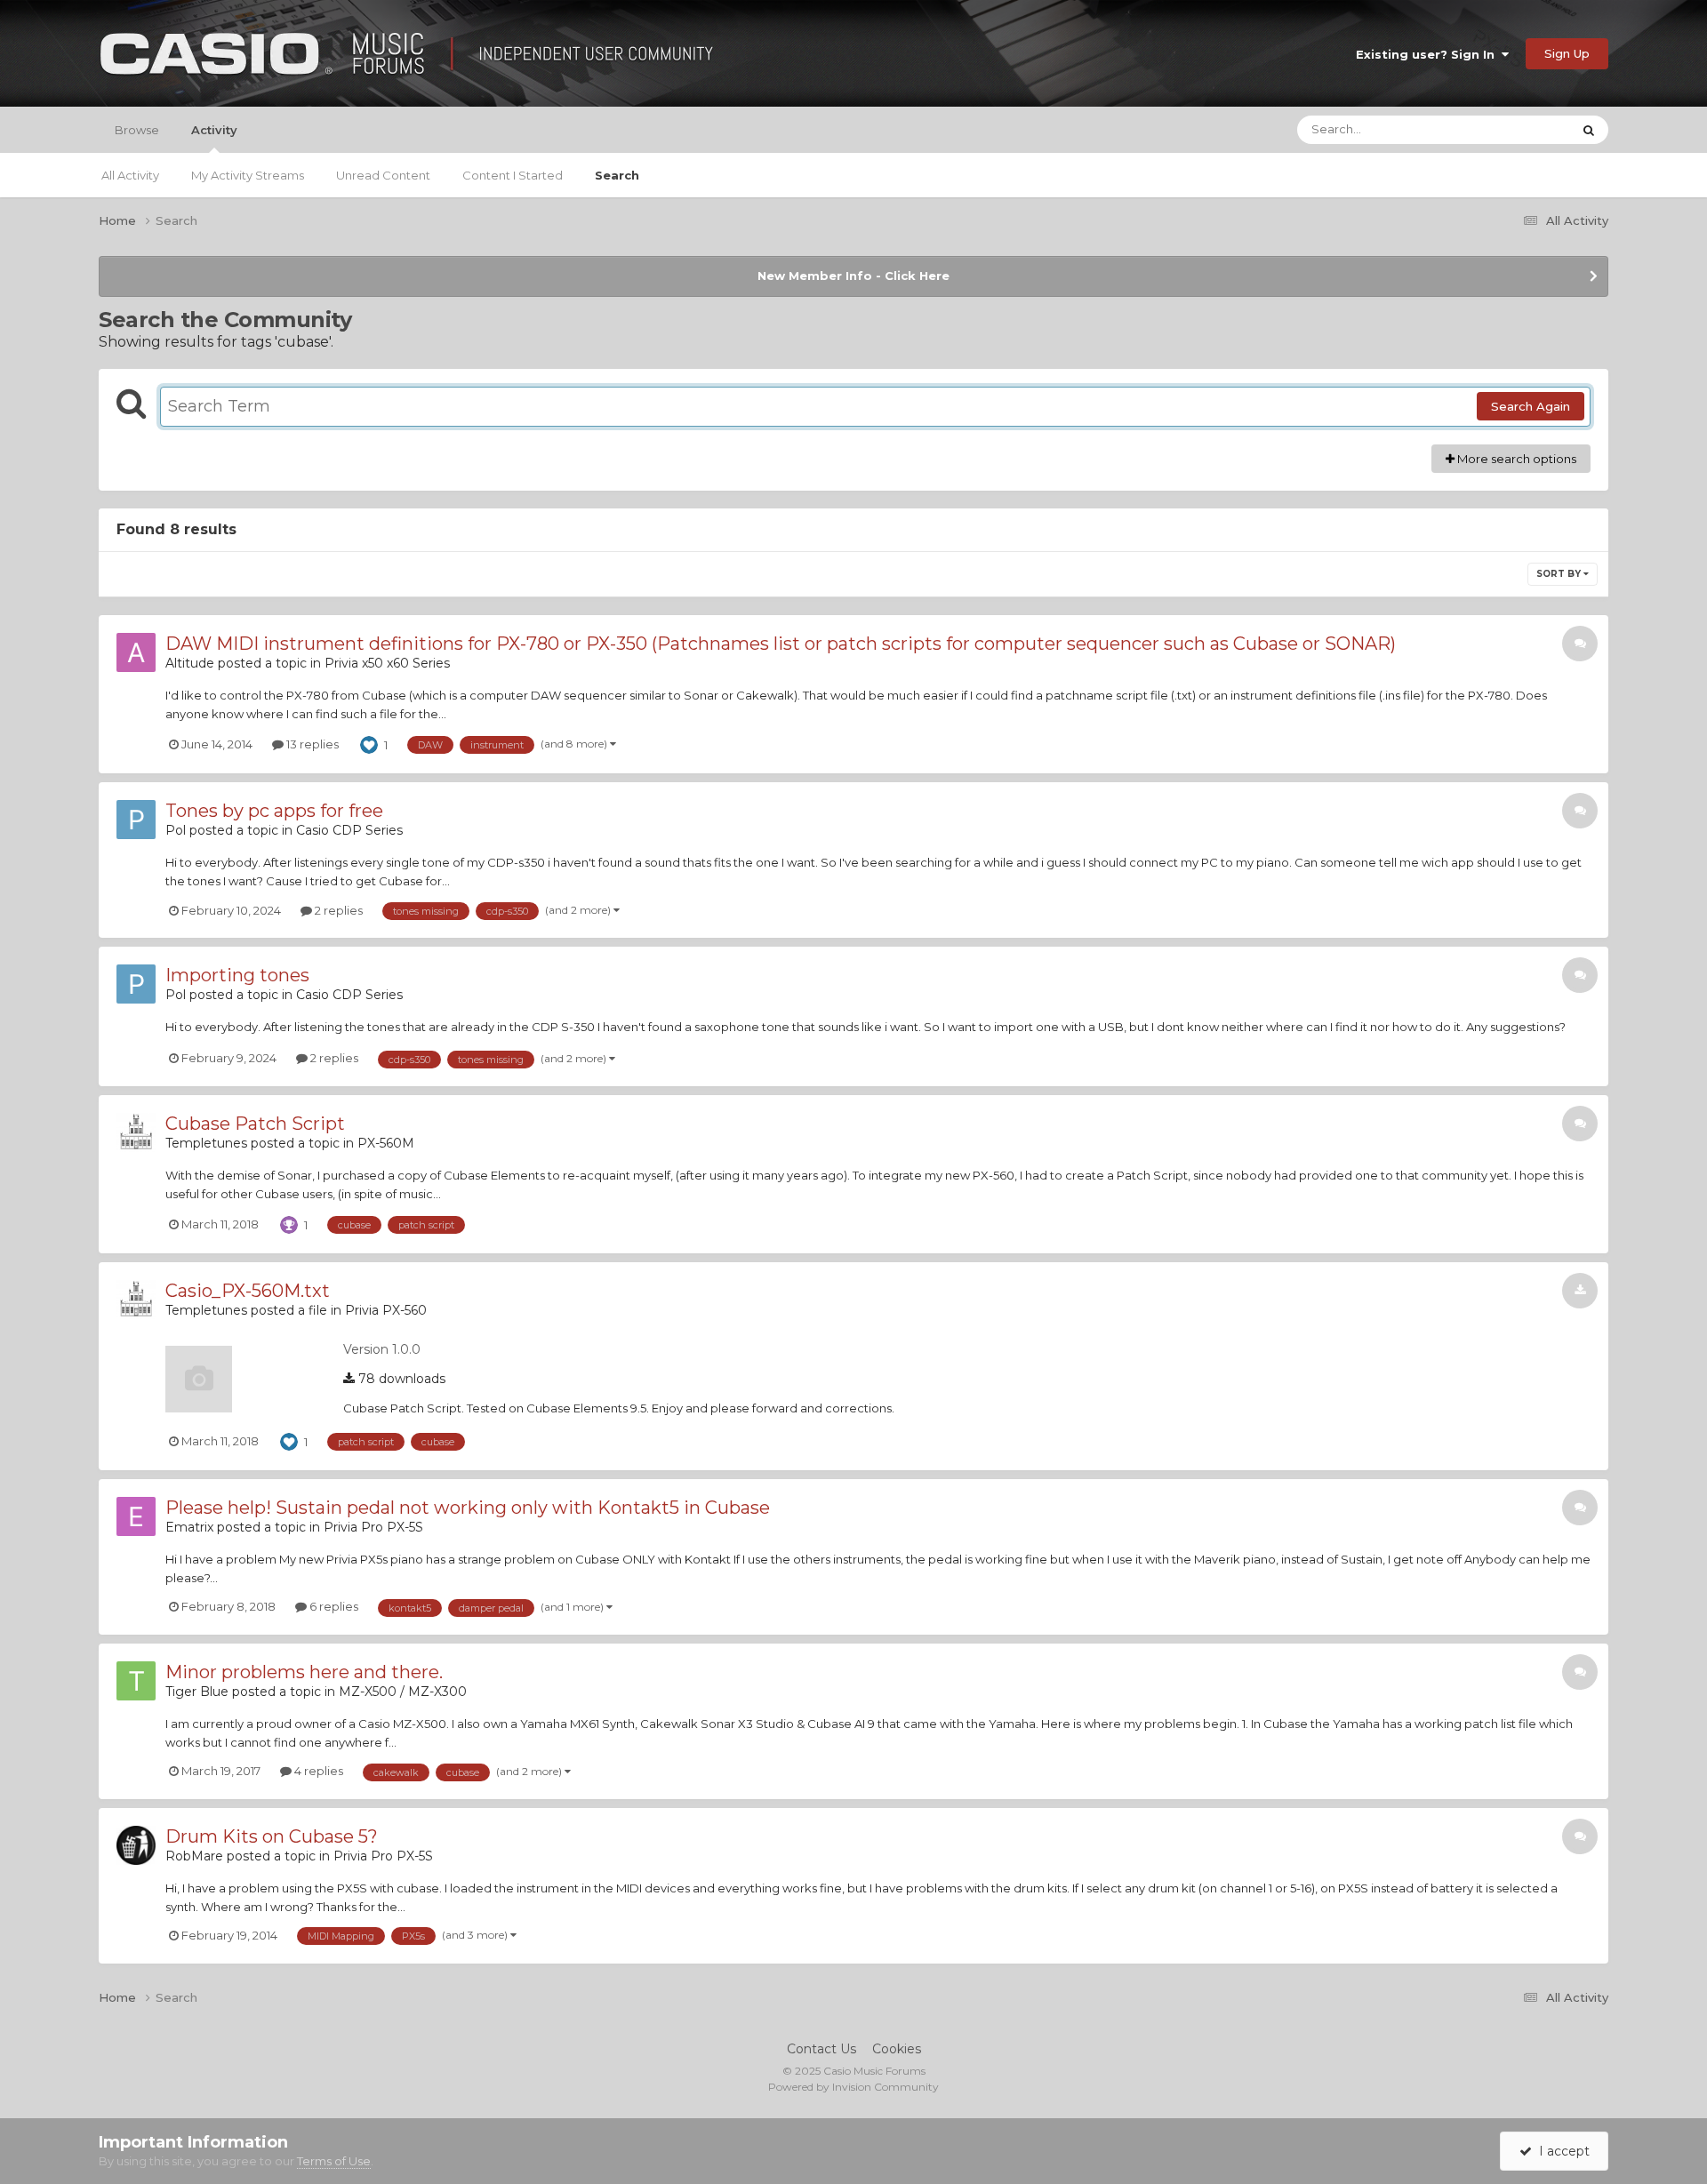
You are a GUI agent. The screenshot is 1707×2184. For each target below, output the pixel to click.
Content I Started (513, 175)
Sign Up (1567, 53)
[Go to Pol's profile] (136, 820)
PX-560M (386, 1143)
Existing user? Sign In (1429, 54)
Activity (214, 130)
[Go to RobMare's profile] (136, 1845)
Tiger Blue (197, 1692)
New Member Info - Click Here (853, 276)
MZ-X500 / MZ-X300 (403, 1692)
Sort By (1560, 574)
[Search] (1589, 130)
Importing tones (237, 975)
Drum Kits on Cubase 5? (272, 1836)
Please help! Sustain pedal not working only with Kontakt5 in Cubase (468, 1508)
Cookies (897, 2049)
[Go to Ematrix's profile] (136, 1516)
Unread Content (383, 175)
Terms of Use (334, 2161)
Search (617, 175)
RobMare (194, 1856)
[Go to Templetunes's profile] (136, 1132)
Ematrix (189, 1527)
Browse (137, 130)
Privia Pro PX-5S (373, 1527)
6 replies (333, 1606)
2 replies (337, 910)
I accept (1561, 2151)
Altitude (190, 663)
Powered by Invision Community (853, 2087)
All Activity (130, 175)
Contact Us (821, 2049)
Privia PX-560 (386, 1310)
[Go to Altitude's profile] (136, 652)
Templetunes (206, 1143)
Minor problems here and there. (304, 1672)
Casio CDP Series (349, 830)
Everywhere (1515, 129)
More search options (1515, 459)
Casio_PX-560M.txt (248, 1291)
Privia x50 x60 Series (387, 663)
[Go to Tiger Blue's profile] (136, 1681)
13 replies (311, 744)
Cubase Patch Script (255, 1124)
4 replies (317, 1771)
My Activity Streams (248, 175)
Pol (176, 830)
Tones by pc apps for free (274, 811)
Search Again (1531, 406)
